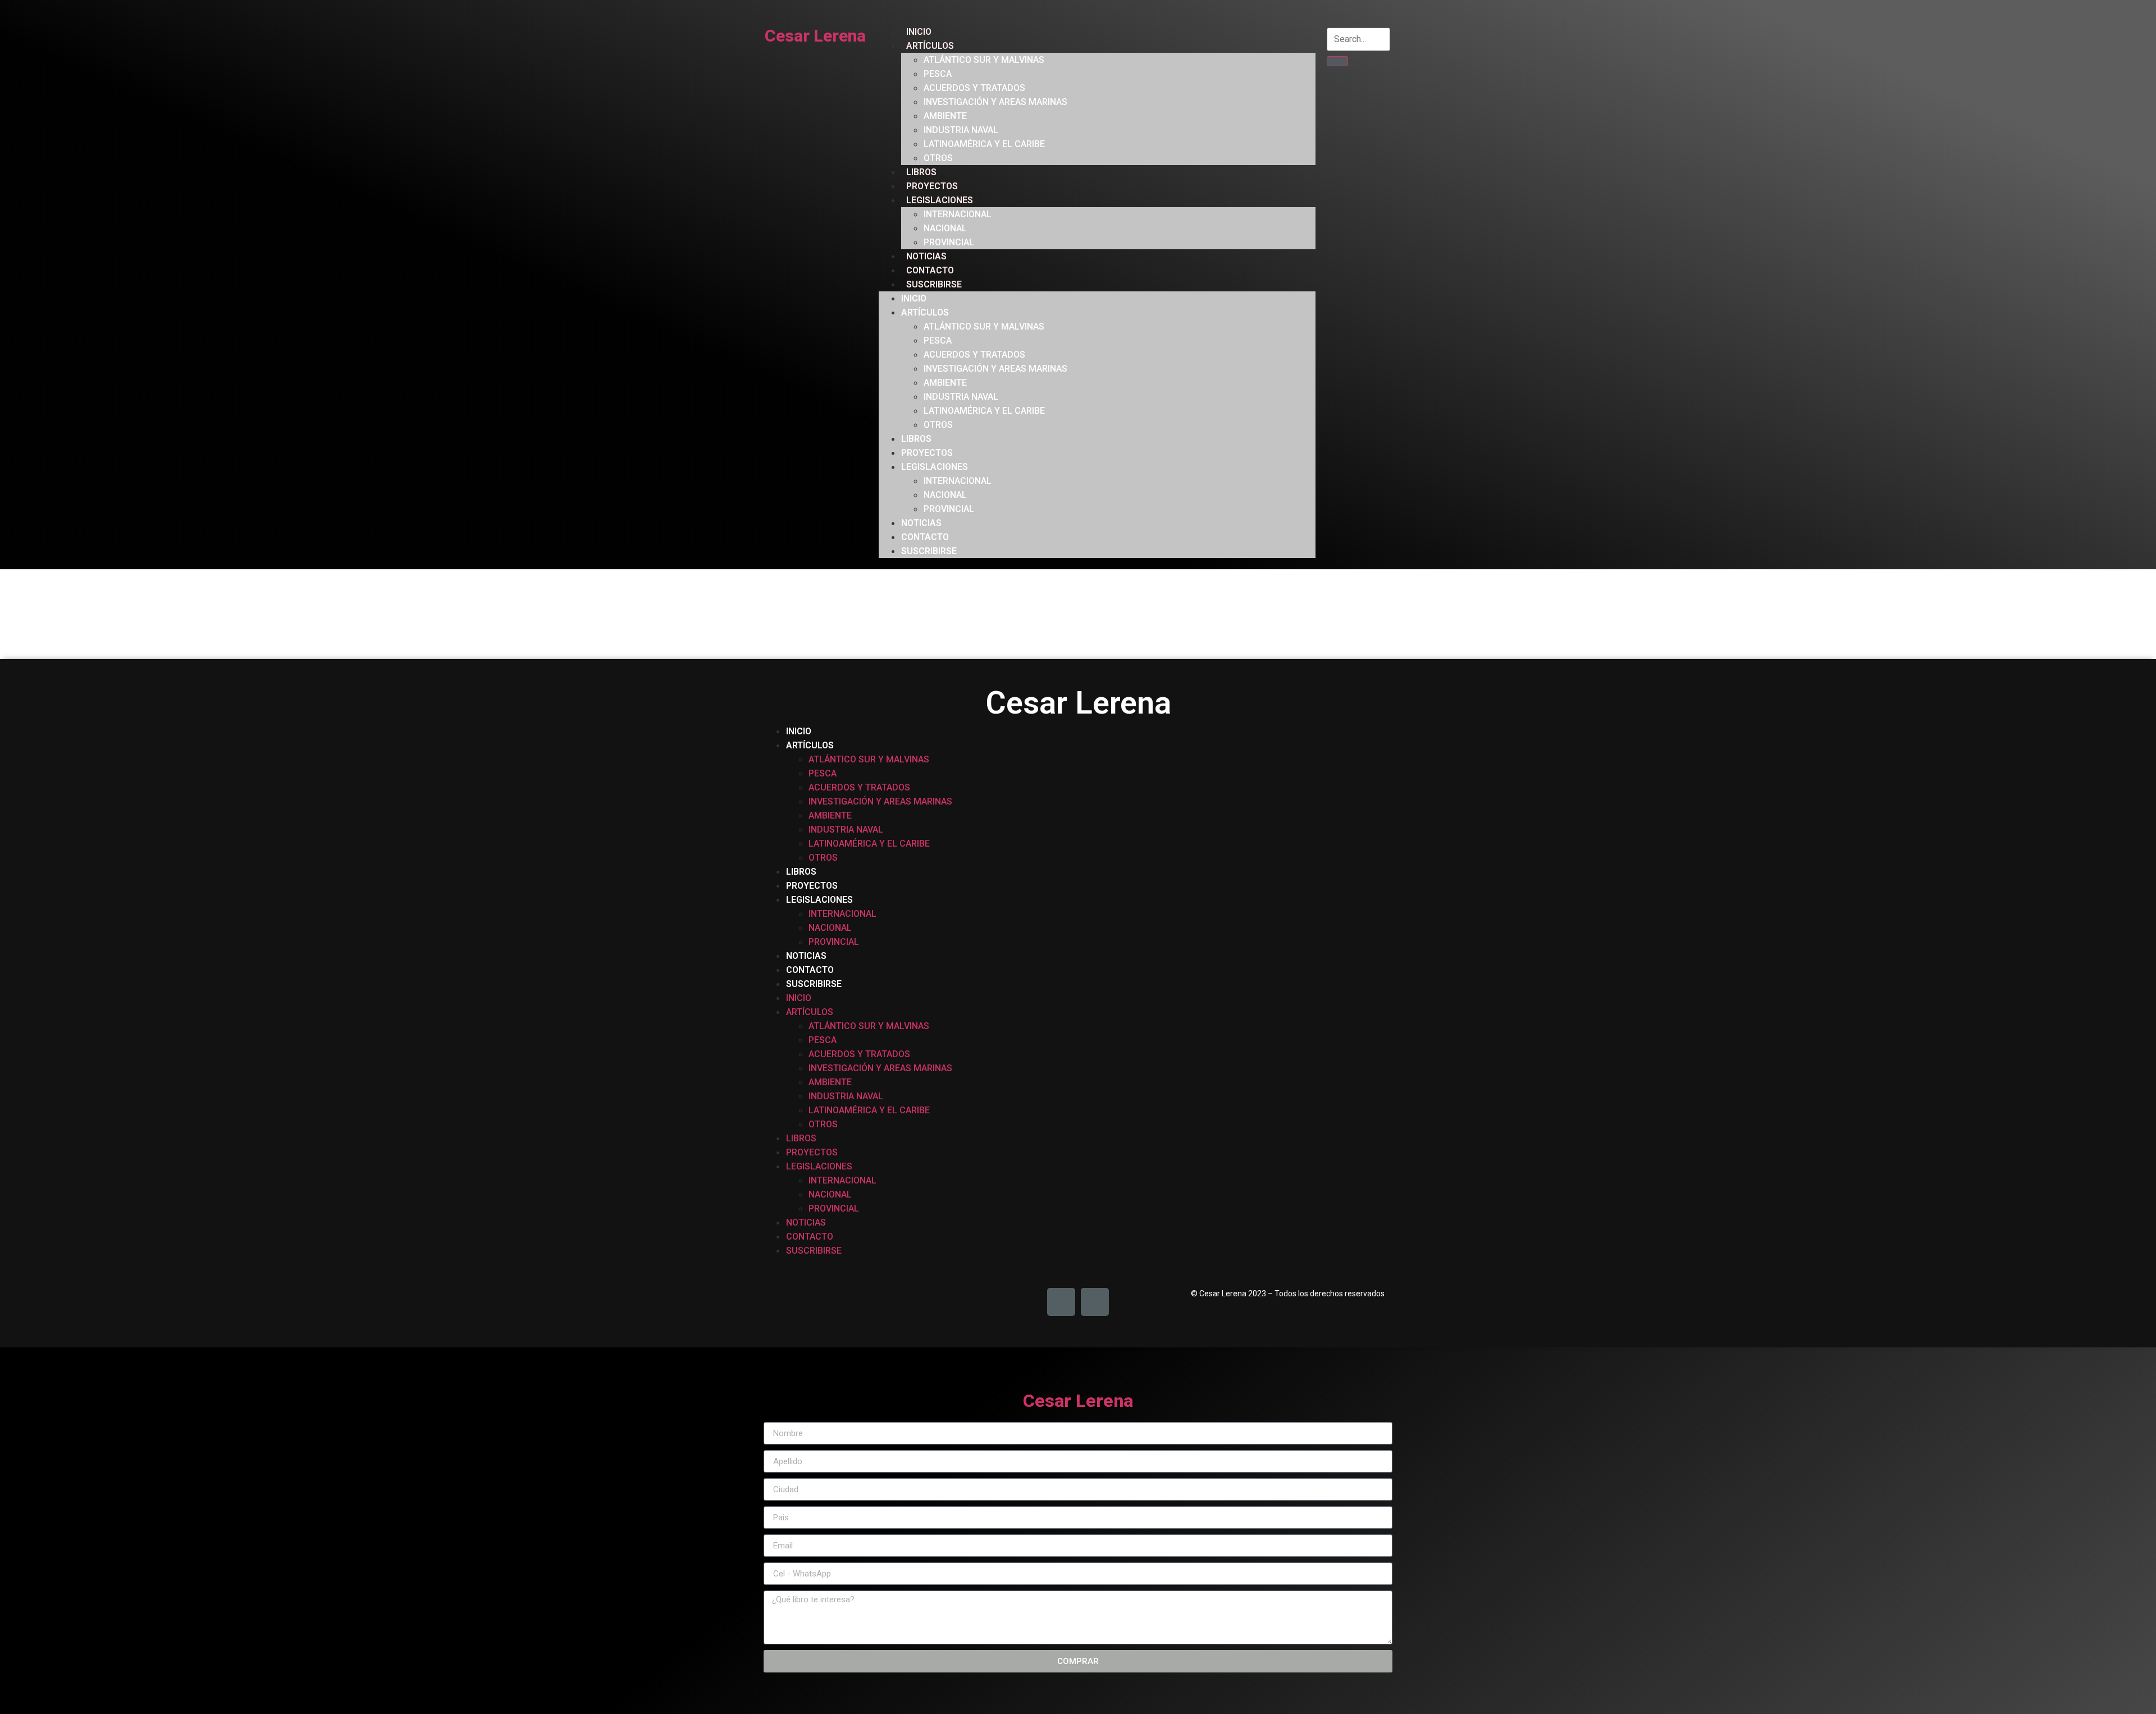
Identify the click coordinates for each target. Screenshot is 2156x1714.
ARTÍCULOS (930, 46)
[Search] (1337, 61)
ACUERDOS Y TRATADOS (974, 88)
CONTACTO (930, 270)
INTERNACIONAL (958, 214)
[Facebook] (1061, 1302)
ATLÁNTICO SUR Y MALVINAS (984, 60)
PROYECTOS (932, 186)
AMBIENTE (945, 116)
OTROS (938, 158)
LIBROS (921, 172)
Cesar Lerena (815, 36)
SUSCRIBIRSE (934, 284)
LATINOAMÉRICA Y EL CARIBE (984, 144)
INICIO (919, 32)
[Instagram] (1095, 1302)
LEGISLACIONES (940, 200)
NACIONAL (945, 228)
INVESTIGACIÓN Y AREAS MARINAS (995, 102)
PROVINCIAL (949, 242)
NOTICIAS (926, 256)
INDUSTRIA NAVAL (961, 130)
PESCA (938, 74)
